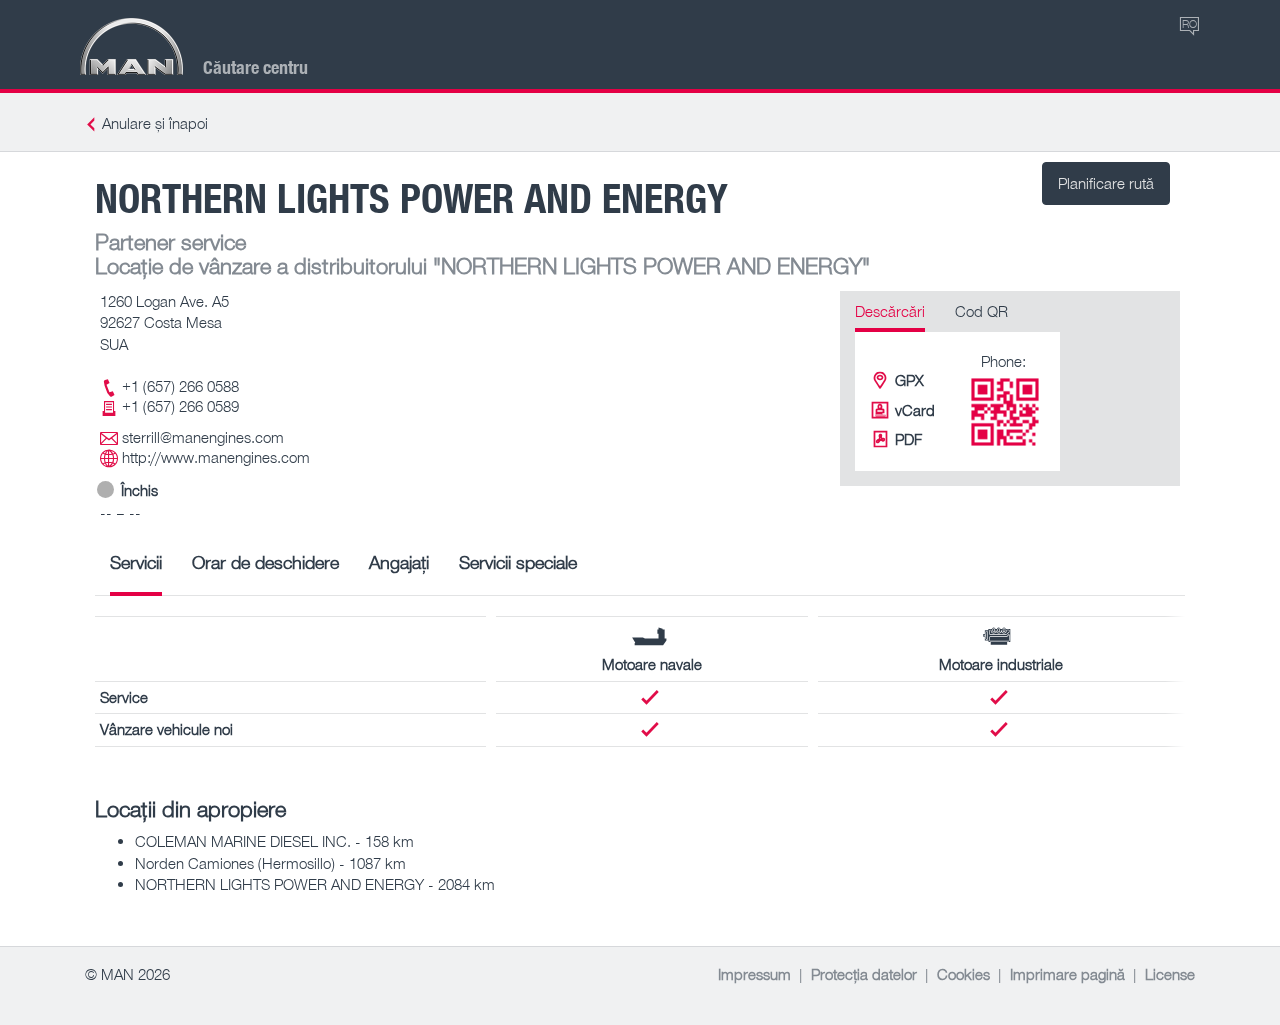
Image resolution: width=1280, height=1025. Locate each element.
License (1170, 974)
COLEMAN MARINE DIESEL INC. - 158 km (274, 841)
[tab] (136, 569)
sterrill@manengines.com (203, 437)
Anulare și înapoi (155, 123)
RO (1189, 23)
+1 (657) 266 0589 (180, 406)
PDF (908, 439)
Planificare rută (1106, 183)
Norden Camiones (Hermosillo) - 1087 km (270, 863)
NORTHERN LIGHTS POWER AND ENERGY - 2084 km (315, 884)
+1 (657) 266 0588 (180, 386)
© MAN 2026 (127, 974)
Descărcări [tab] (890, 311)
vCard (915, 410)
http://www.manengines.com (216, 457)
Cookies (963, 974)
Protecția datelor (864, 974)
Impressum (754, 974)
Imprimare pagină (1067, 974)
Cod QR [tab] (981, 311)
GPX (909, 380)
